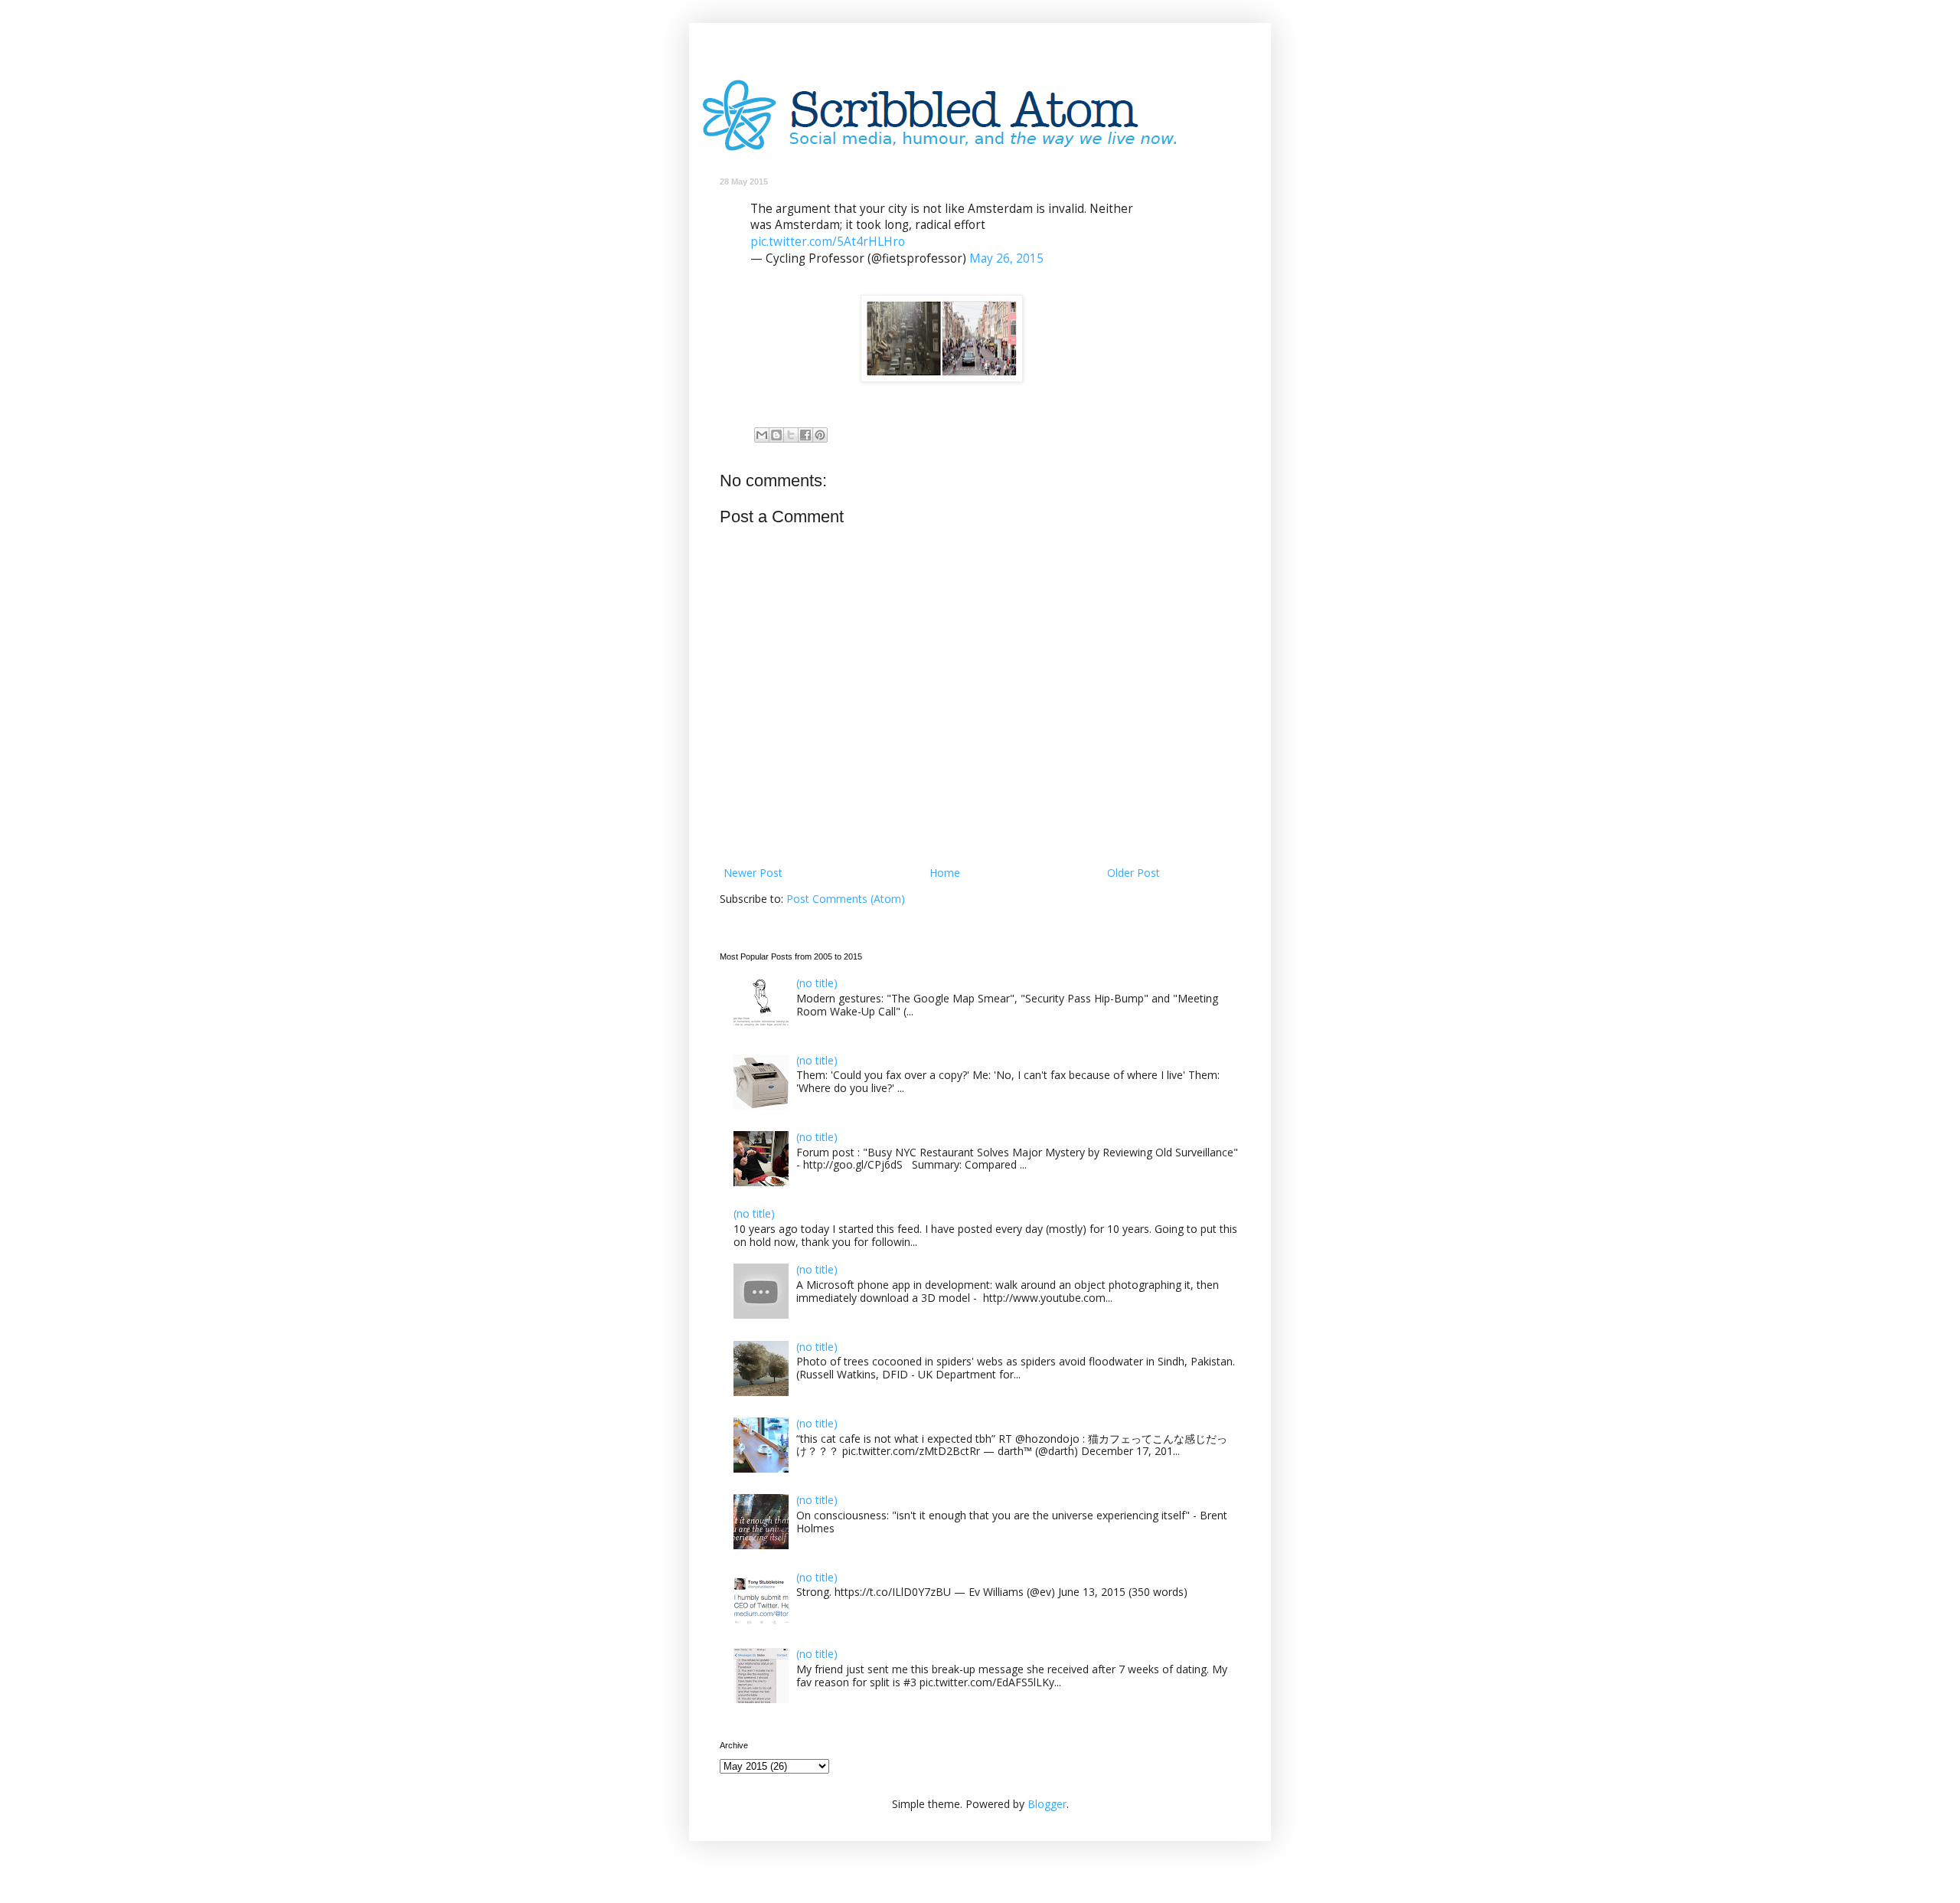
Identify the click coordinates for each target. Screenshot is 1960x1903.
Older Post (1134, 873)
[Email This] (762, 435)
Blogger (1047, 1804)
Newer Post (753, 873)
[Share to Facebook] (805, 435)
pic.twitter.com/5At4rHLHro (828, 242)
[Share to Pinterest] (820, 435)
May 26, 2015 (1006, 258)
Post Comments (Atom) (846, 899)
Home (945, 873)
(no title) (817, 983)
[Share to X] (791, 435)
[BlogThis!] (776, 435)
